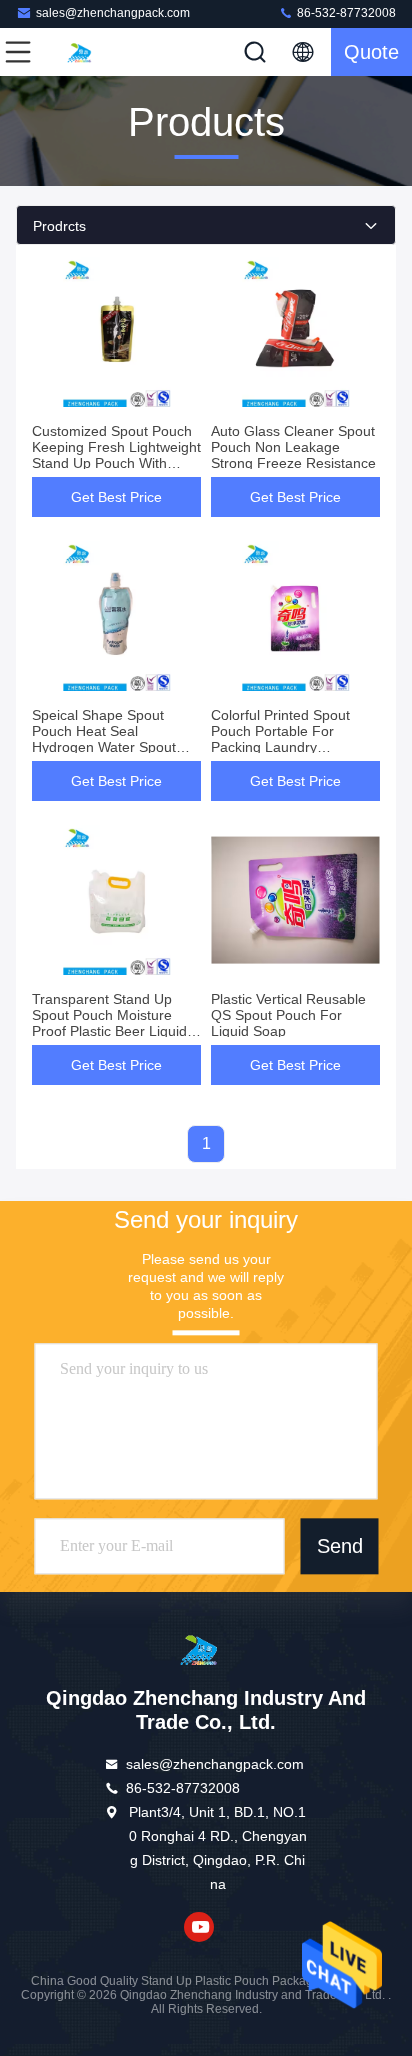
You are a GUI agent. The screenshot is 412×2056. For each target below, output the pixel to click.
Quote (371, 52)
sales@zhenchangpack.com (113, 13)
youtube (199, 1927)
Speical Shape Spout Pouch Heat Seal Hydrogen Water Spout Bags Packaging (104, 739)
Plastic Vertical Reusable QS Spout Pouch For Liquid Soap (288, 1015)
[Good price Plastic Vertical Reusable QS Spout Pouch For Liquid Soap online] (295, 900)
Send (340, 1546)
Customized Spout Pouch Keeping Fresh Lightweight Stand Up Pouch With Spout (116, 455)
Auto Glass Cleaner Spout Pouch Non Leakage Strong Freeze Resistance (293, 447)
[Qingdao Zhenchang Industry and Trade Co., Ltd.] (84, 52)
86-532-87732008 (345, 13)
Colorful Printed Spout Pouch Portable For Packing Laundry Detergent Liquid (280, 739)
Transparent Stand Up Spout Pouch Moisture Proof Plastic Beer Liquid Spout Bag (109, 1023)
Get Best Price (116, 497)
